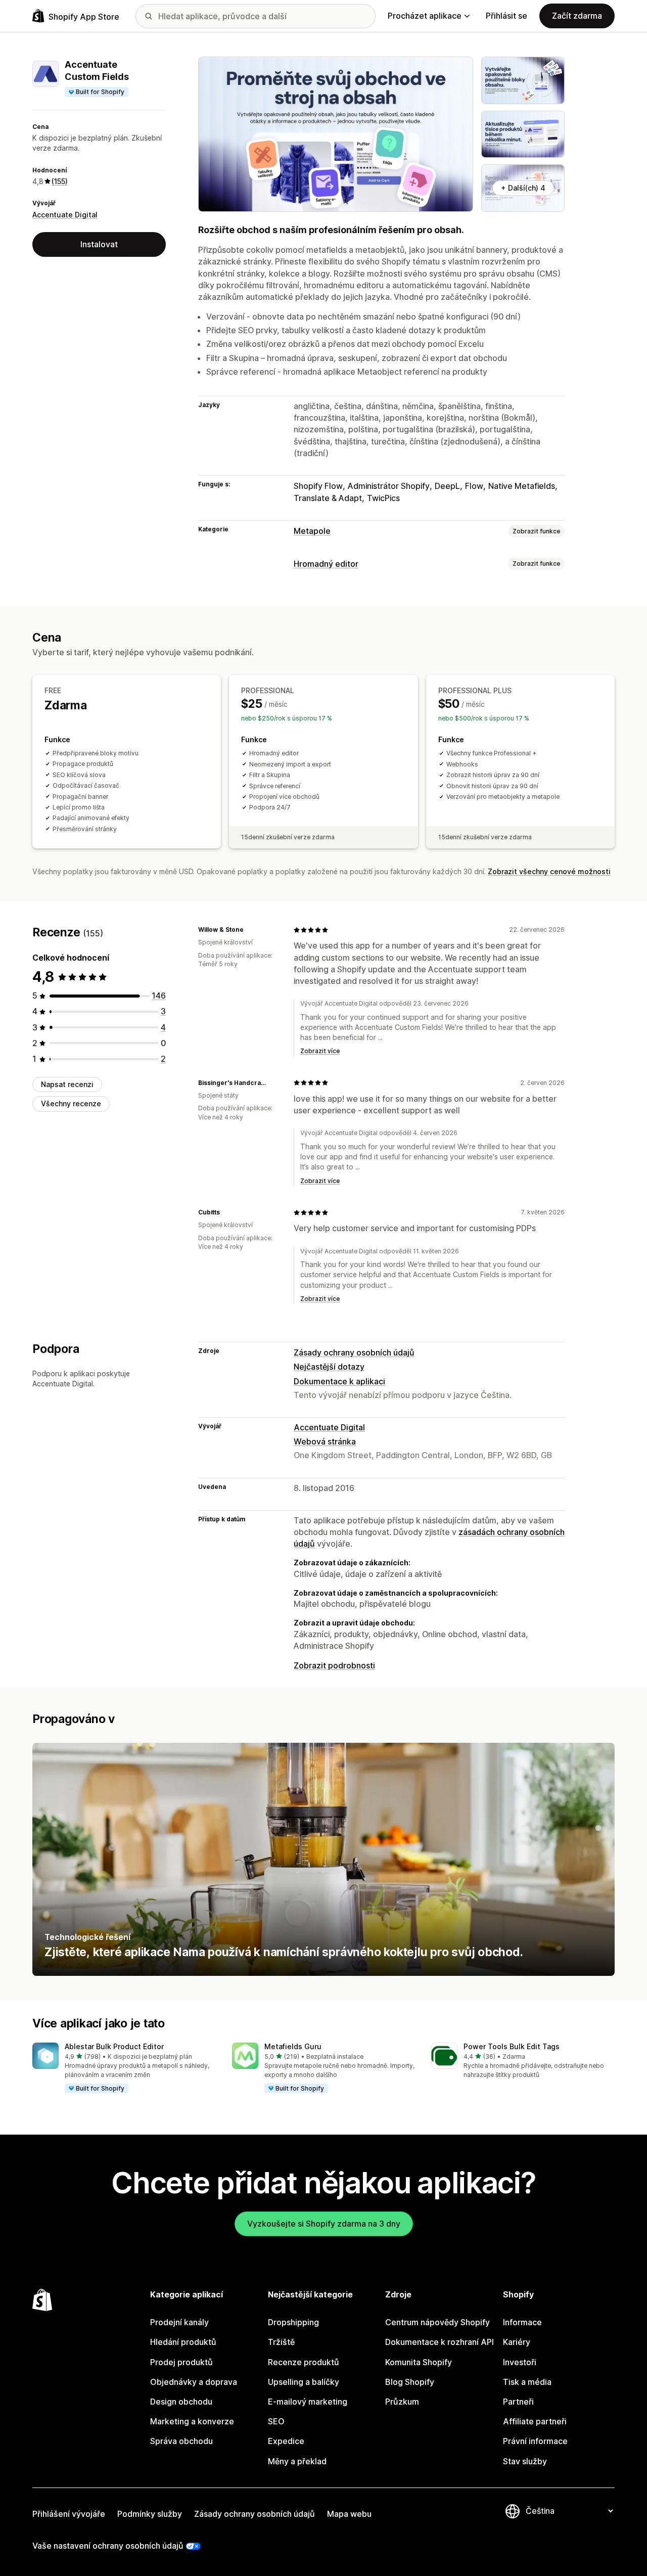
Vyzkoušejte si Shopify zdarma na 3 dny (324, 2224)
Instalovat (99, 244)
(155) (60, 181)
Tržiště (281, 2342)
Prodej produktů (181, 2362)
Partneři (518, 2402)
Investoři (520, 2362)
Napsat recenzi (67, 1084)
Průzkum (402, 2402)
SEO (276, 2421)
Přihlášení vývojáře (69, 2514)
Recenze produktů (304, 2362)
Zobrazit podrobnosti (334, 1665)
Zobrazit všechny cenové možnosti (549, 871)
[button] (124, 2068)
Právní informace (535, 2441)
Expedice (286, 2441)
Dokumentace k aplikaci (339, 1381)
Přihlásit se (506, 16)
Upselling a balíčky (304, 2382)
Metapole (312, 531)
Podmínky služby (150, 2514)
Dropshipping (293, 2322)
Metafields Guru (293, 2046)
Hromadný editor (326, 564)
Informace (522, 2322)
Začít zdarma (577, 16)
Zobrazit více (320, 1051)
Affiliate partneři (535, 2421)
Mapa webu (349, 2514)
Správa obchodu (181, 2441)
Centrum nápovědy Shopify (437, 2322)
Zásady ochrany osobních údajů (354, 1352)
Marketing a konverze (192, 2421)
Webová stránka (325, 1441)
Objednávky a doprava (194, 2382)
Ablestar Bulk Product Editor (114, 2046)
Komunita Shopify (419, 2362)
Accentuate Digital (65, 215)
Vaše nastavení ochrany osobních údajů (108, 2546)
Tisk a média (527, 2382)
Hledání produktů (183, 2342)
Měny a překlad (297, 2461)
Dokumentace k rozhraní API (440, 2342)
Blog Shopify (410, 2382)
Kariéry (517, 2342)
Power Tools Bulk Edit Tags (512, 2046)
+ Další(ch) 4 (523, 188)
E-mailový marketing (308, 2402)
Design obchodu (181, 2402)
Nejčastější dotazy (329, 1367)
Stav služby (525, 2461)
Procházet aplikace (425, 16)
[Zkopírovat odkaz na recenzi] (250, 930)
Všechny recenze (71, 1103)
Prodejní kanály (179, 2322)
